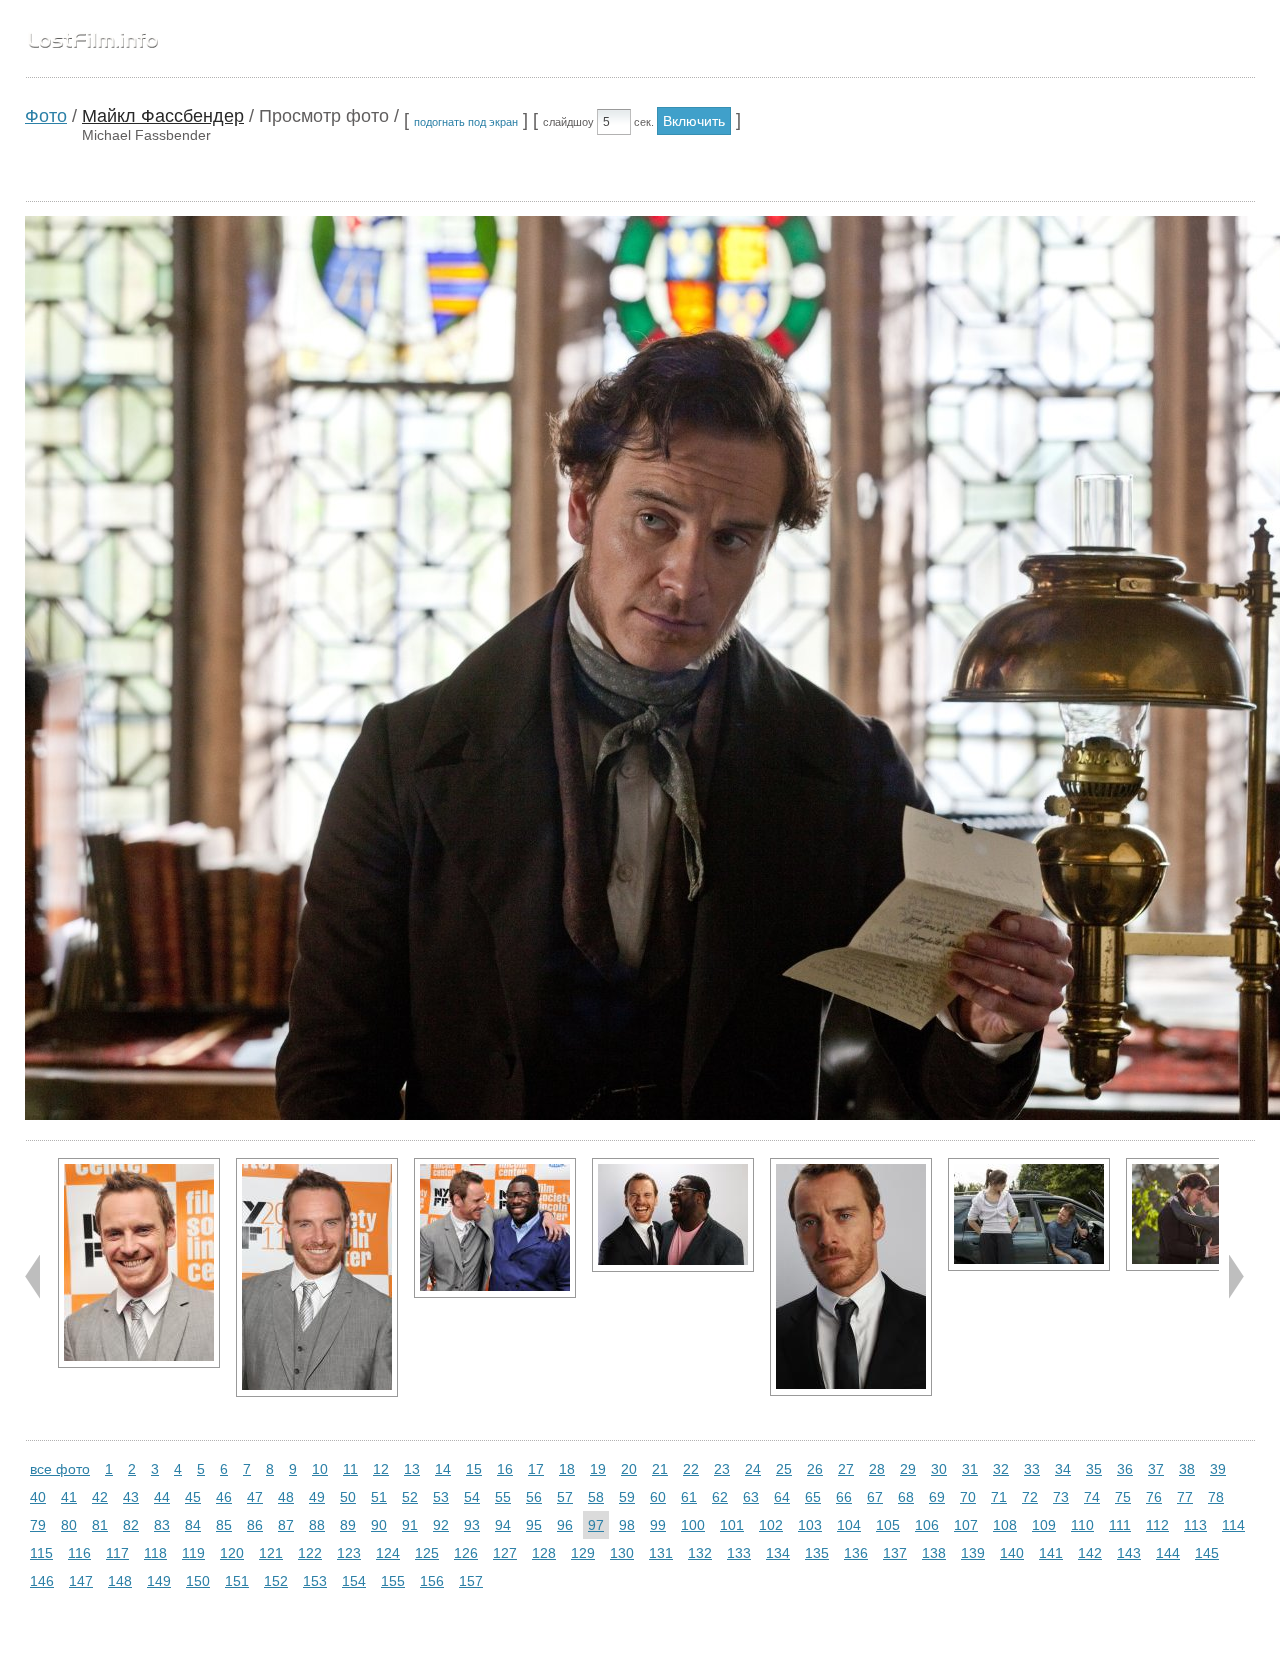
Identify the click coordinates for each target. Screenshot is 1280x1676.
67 (875, 1497)
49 (317, 1497)
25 (784, 1469)
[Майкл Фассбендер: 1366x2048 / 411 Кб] (851, 1277)
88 (317, 1525)
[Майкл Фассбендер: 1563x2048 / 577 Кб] (139, 1263)
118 (155, 1553)
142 (1090, 1553)
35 (1094, 1469)
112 (1157, 1525)
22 (691, 1469)
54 (472, 1497)
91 (410, 1525)
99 (658, 1525)
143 (1129, 1553)
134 (778, 1553)
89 (348, 1525)
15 (474, 1469)
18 (567, 1469)
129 (583, 1553)
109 (1044, 1525)
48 (286, 1497)
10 (320, 1469)
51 (379, 1497)
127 (505, 1553)
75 (1123, 1497)
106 (927, 1525)
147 (81, 1581)
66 (844, 1497)
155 (393, 1581)
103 (810, 1525)
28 (877, 1469)
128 (544, 1553)
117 (117, 1553)
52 (410, 1497)
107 (966, 1525)
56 (534, 1497)
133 (739, 1553)
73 (1061, 1497)
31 (970, 1469)
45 (193, 1497)
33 (1032, 1469)
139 (973, 1553)
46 (224, 1497)
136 (856, 1553)
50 (348, 1497)
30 (939, 1469)
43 (131, 1497)
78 (1216, 1497)
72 (1030, 1497)
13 (412, 1469)
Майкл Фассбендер (163, 116)
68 (906, 1497)
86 (255, 1525)
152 (276, 1581)
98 (627, 1525)
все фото (60, 1469)
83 (162, 1525)
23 (722, 1469)
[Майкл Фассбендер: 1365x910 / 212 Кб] (1029, 1214)
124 (388, 1553)
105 (888, 1525)
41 (69, 1497)
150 (198, 1581)
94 (503, 1525)
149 (159, 1581)
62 (720, 1497)
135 (817, 1553)
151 (237, 1581)
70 (968, 1497)
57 (565, 1497)
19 (598, 1469)
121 (271, 1553)
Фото (46, 116)
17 (536, 1469)
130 (622, 1553)
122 (310, 1553)
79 (38, 1525)
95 (534, 1525)
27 (846, 1469)
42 (100, 1497)
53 (441, 1497)
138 (934, 1553)
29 (908, 1469)
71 (999, 1497)
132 (700, 1553)
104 (849, 1525)
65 (813, 1497)
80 (69, 1525)
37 (1156, 1469)
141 (1051, 1553)
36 (1125, 1469)
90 (379, 1525)
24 (753, 1469)
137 (895, 1553)
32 (1001, 1469)
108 (1005, 1525)
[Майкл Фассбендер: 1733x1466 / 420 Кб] (495, 1228)
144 (1168, 1553)
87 (286, 1525)
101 (732, 1525)
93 (472, 1525)
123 (349, 1553)
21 (660, 1469)
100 (693, 1525)
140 (1012, 1553)
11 (350, 1469)
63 (751, 1497)
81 (100, 1525)
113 (1195, 1525)
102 (771, 1525)
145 (1207, 1553)
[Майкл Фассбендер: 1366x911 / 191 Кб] (673, 1215)
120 (232, 1553)
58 (596, 1497)
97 (596, 1525)
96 (565, 1525)
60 (658, 1497)
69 (937, 1497)
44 (162, 1497)
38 (1187, 1469)
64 (782, 1497)
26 (815, 1469)
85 (224, 1525)
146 (42, 1581)
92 (441, 1525)
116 (79, 1553)
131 (661, 1553)
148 (120, 1581)
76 (1154, 1497)
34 (1063, 1469)
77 (1185, 1497)
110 (1082, 1525)
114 (1233, 1525)
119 (193, 1553)
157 (471, 1581)
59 (627, 1497)
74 (1092, 1497)
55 (503, 1497)
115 (41, 1553)
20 (629, 1469)
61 (689, 1497)
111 (1120, 1525)
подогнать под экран (466, 122)
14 (443, 1469)
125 (427, 1553)
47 (255, 1497)
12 (381, 1469)
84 (193, 1525)
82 (131, 1525)
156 (432, 1581)
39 (1218, 1469)
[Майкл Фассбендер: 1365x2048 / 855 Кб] (317, 1277)
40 (38, 1497)
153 (315, 1581)
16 (505, 1469)
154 (354, 1581)
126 (466, 1553)
